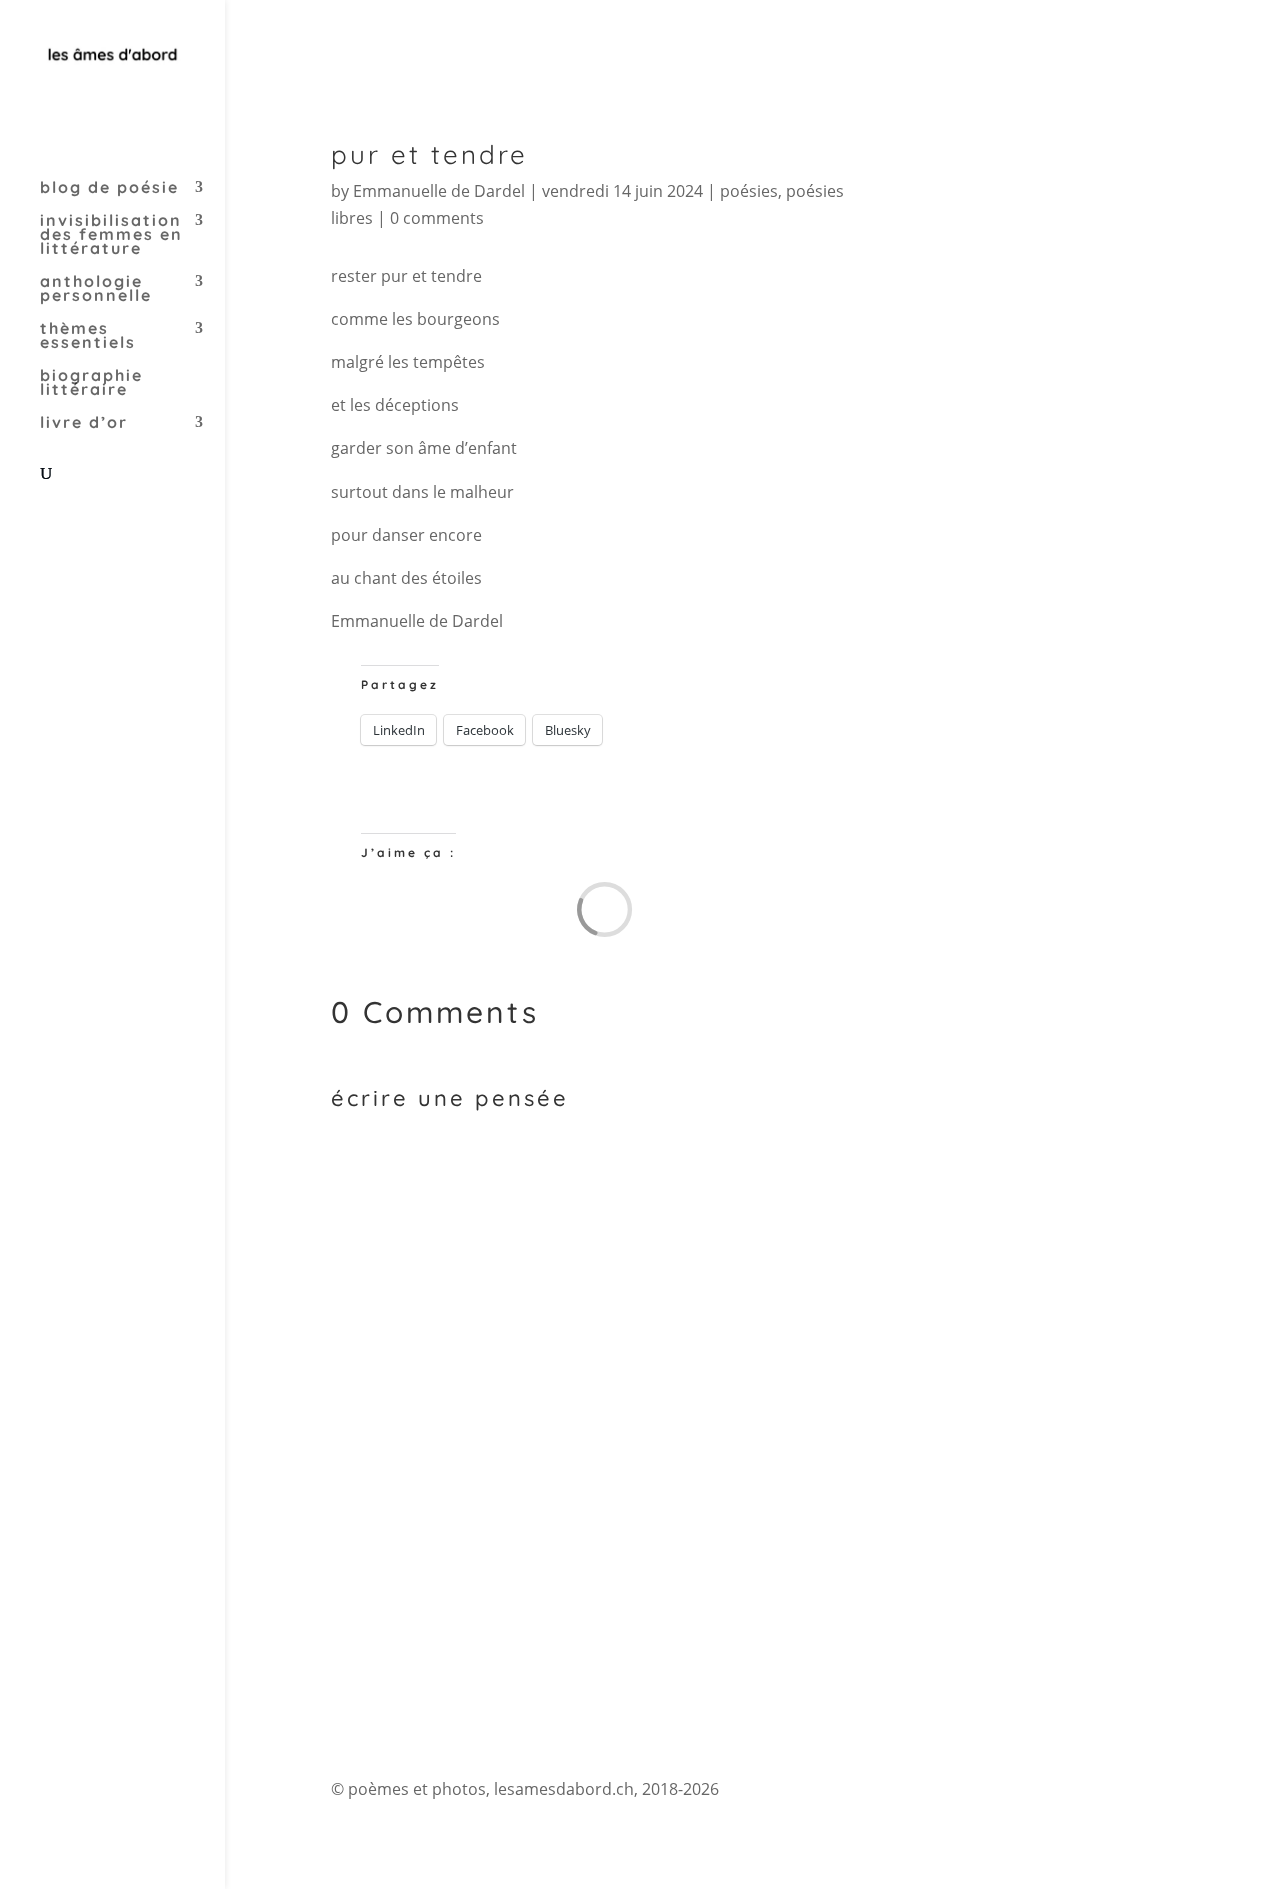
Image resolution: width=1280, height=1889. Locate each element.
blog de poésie (109, 188)
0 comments (437, 218)
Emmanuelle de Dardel (439, 191)
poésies (749, 191)
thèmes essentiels (88, 336)
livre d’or (84, 423)
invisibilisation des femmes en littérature (111, 235)
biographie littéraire (91, 383)
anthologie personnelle (96, 289)
